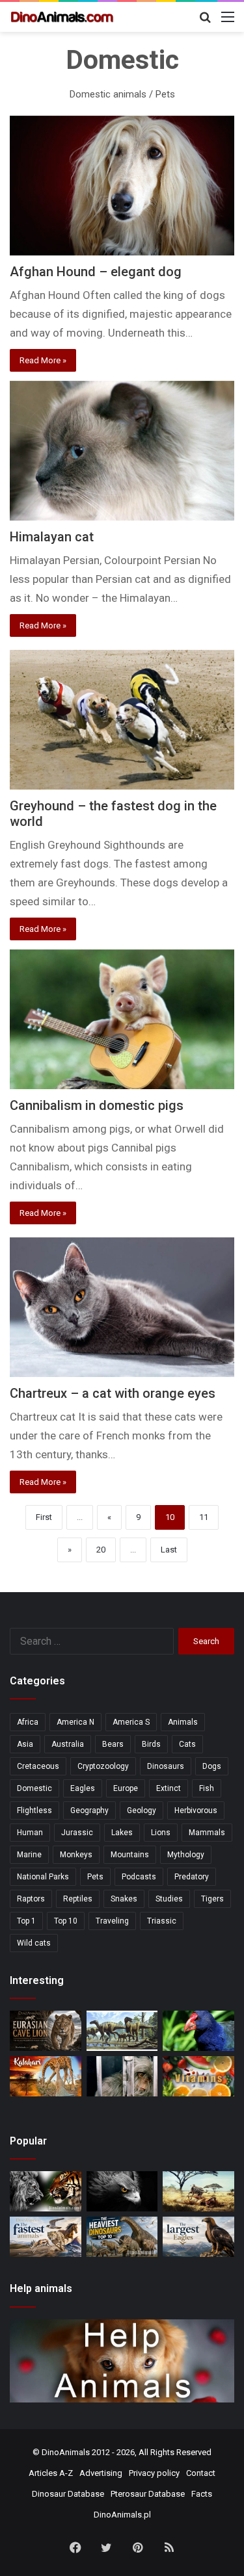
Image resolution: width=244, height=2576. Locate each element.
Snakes (124, 1899)
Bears (113, 1744)
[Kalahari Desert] (46, 2076)
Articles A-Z (51, 2473)
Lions (161, 1833)
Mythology (186, 1855)
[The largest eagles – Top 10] (198, 2237)
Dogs (212, 1766)
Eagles (83, 1788)
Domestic (34, 1788)
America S (131, 1722)
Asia (25, 1744)
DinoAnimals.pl (122, 2515)
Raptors (31, 1899)
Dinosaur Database (68, 2494)
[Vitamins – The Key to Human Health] (198, 2076)
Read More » (43, 360)
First (44, 1517)
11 (204, 1517)
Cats (187, 1744)
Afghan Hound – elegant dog (96, 272)
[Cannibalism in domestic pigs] (122, 1019)
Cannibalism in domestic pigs (97, 1105)
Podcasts (139, 1877)
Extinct (169, 1788)
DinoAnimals (66, 2452)
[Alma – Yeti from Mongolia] (122, 2076)
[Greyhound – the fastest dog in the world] (122, 720)
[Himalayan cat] (122, 451)
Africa (28, 1722)
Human (30, 1833)
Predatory (192, 1877)
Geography (89, 1810)
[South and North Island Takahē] (198, 2031)
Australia (68, 1744)
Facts (202, 2494)
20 (101, 1550)
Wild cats (34, 1943)
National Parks (43, 1877)
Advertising (101, 2473)
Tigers (212, 1899)
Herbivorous (196, 1810)
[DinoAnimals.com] (62, 17)
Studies (169, 1899)
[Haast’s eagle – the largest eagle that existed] (122, 2191)
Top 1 (26, 1921)
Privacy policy (154, 2473)
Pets (95, 1877)
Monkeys (76, 1855)
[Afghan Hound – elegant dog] (122, 186)
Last (169, 1550)
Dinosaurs (166, 1766)
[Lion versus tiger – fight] (46, 2191)
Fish (207, 1788)
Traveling (112, 1921)
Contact (201, 2473)
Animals (183, 1722)
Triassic (162, 1921)
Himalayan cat (52, 537)
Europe (126, 1788)
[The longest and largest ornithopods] (122, 2031)
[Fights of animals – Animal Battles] (198, 2191)
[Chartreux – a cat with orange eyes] (122, 1307)
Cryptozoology (103, 1766)
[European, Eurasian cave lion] (46, 2031)
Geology (142, 1810)
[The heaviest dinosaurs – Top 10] (122, 2237)
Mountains (130, 1855)
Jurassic (77, 1833)
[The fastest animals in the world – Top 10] (46, 2237)
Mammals (207, 1833)
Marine (29, 1855)
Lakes (122, 1833)
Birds (151, 1744)
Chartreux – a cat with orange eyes (113, 1393)
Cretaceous (38, 1766)
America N (75, 1722)
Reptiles (78, 1899)
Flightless (34, 1810)
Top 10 (66, 1921)
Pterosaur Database (148, 2494)
